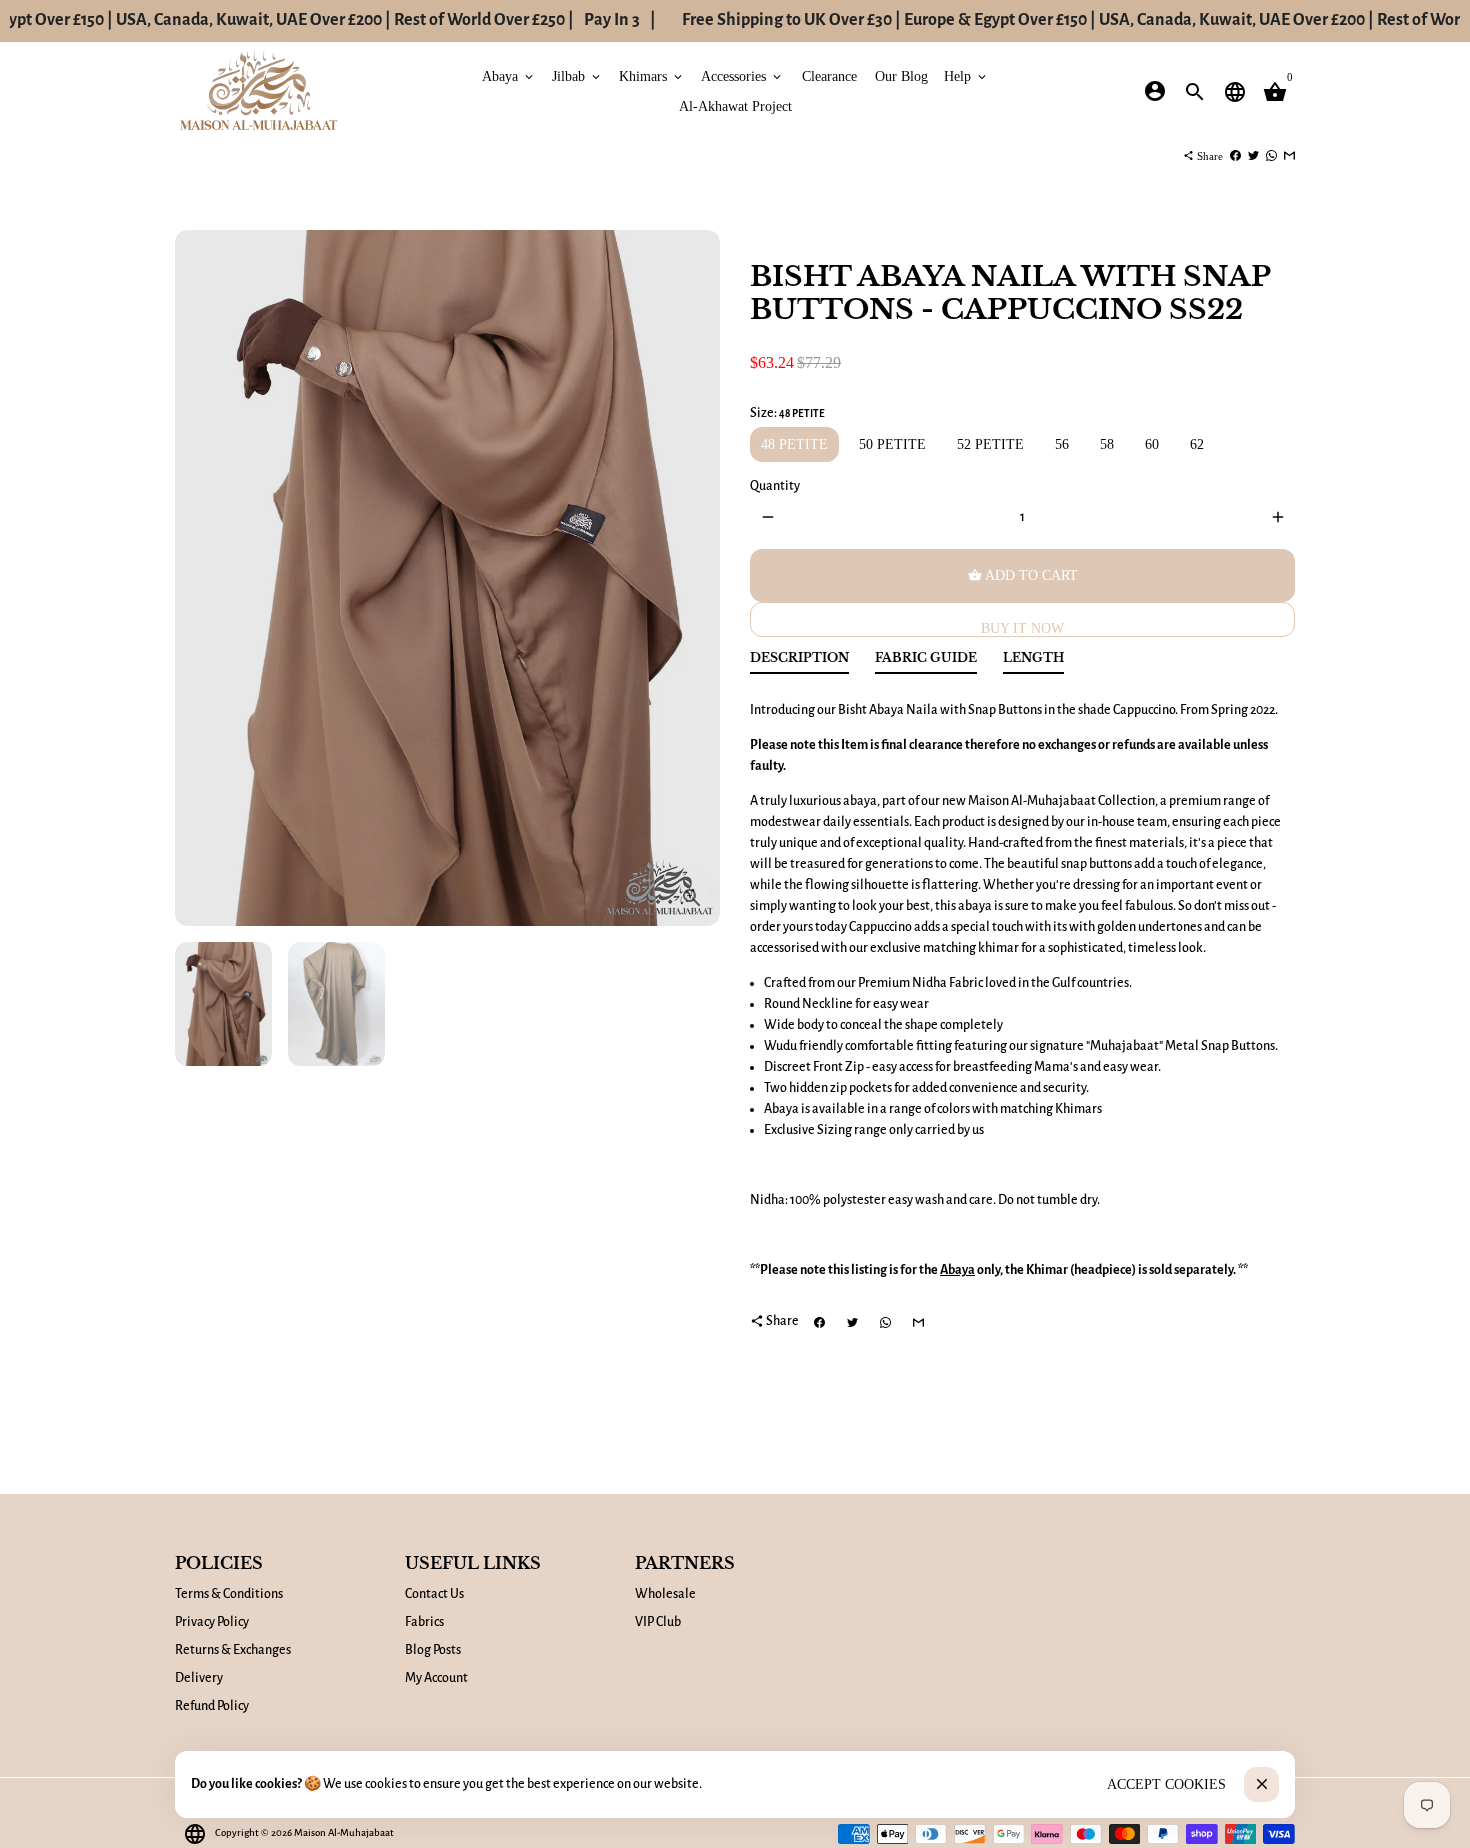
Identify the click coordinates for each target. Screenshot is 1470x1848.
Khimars (652, 75)
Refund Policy (212, 1706)
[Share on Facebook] (1235, 156)
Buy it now (1022, 628)
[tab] (799, 662)
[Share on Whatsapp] (1271, 156)
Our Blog (901, 75)
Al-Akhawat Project (735, 105)
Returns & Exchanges (233, 1650)
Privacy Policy (212, 1622)
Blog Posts (433, 1650)
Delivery (199, 1678)
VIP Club (658, 1622)
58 (1107, 444)
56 (1062, 444)
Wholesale (665, 1594)
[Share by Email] (1289, 156)
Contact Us (434, 1594)
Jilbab (577, 75)
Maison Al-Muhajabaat (344, 1832)
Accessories (742, 75)
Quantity (775, 486)
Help (966, 75)
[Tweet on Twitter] (1253, 156)
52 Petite (990, 444)
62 (1197, 444)
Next (694, 578)
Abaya (509, 75)
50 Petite (892, 444)
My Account (436, 1678)
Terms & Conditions (229, 1594)
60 (1152, 444)
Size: (787, 413)
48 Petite (794, 444)
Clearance (829, 75)
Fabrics (424, 1622)
